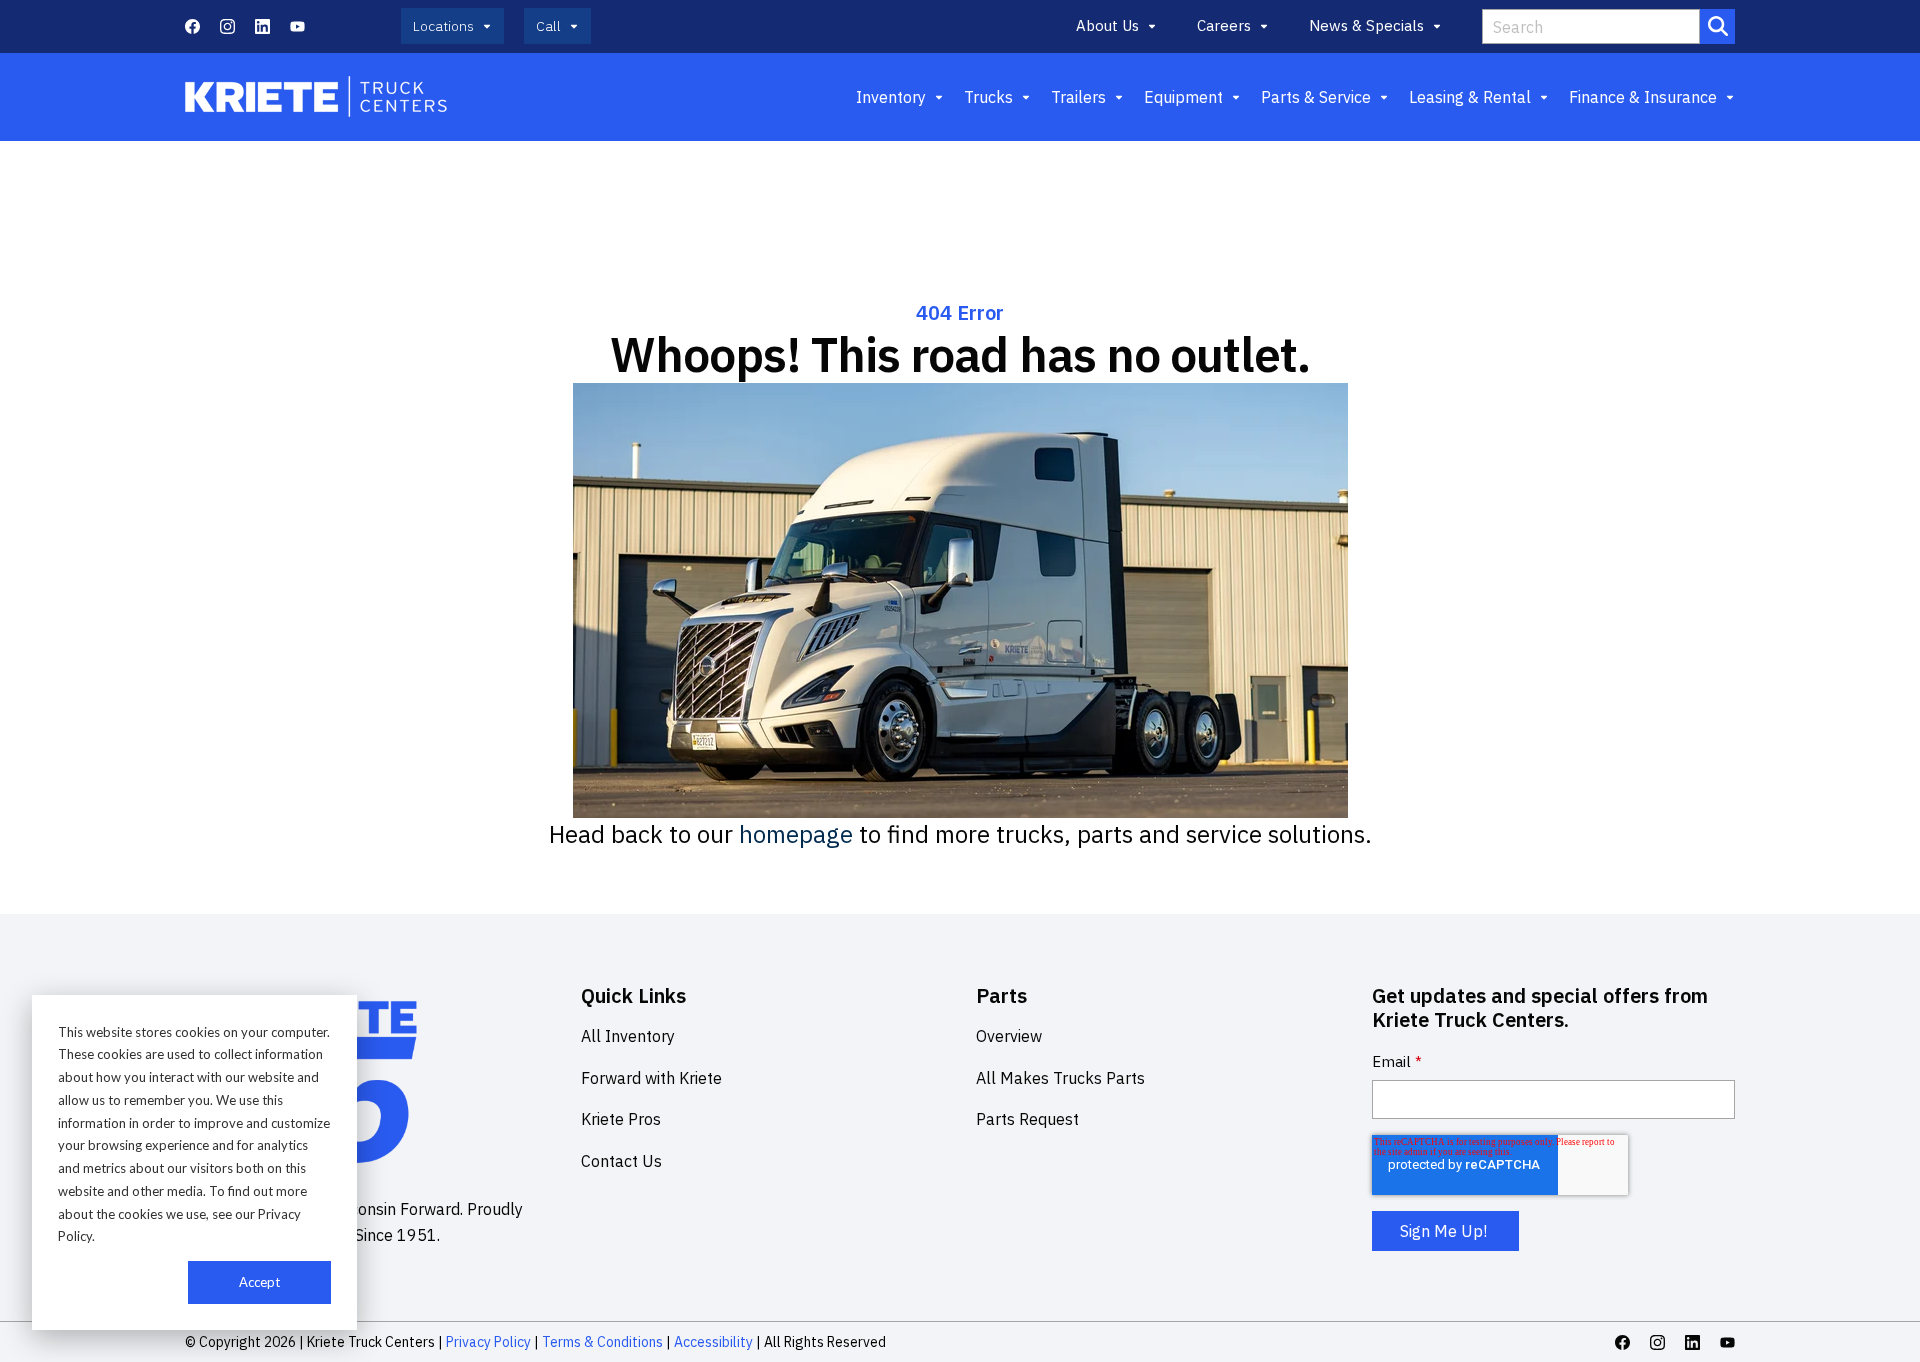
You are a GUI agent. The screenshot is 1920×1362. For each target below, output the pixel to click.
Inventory (891, 97)
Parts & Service (1316, 97)
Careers (1224, 25)
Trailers (1078, 97)
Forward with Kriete (651, 1078)
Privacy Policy (488, 1342)
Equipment (1183, 97)
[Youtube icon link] (297, 26)
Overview (1009, 1036)
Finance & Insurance (1643, 97)
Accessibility (713, 1342)
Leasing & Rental (1470, 97)
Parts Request (1027, 1119)
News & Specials (1366, 25)
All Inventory (628, 1036)
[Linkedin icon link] (262, 26)
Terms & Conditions (602, 1342)
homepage (796, 834)
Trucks (988, 97)
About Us (1107, 25)
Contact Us (621, 1161)
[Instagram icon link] (227, 26)
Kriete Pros (621, 1119)
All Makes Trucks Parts (1060, 1078)
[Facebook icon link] (192, 26)
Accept (259, 1282)
